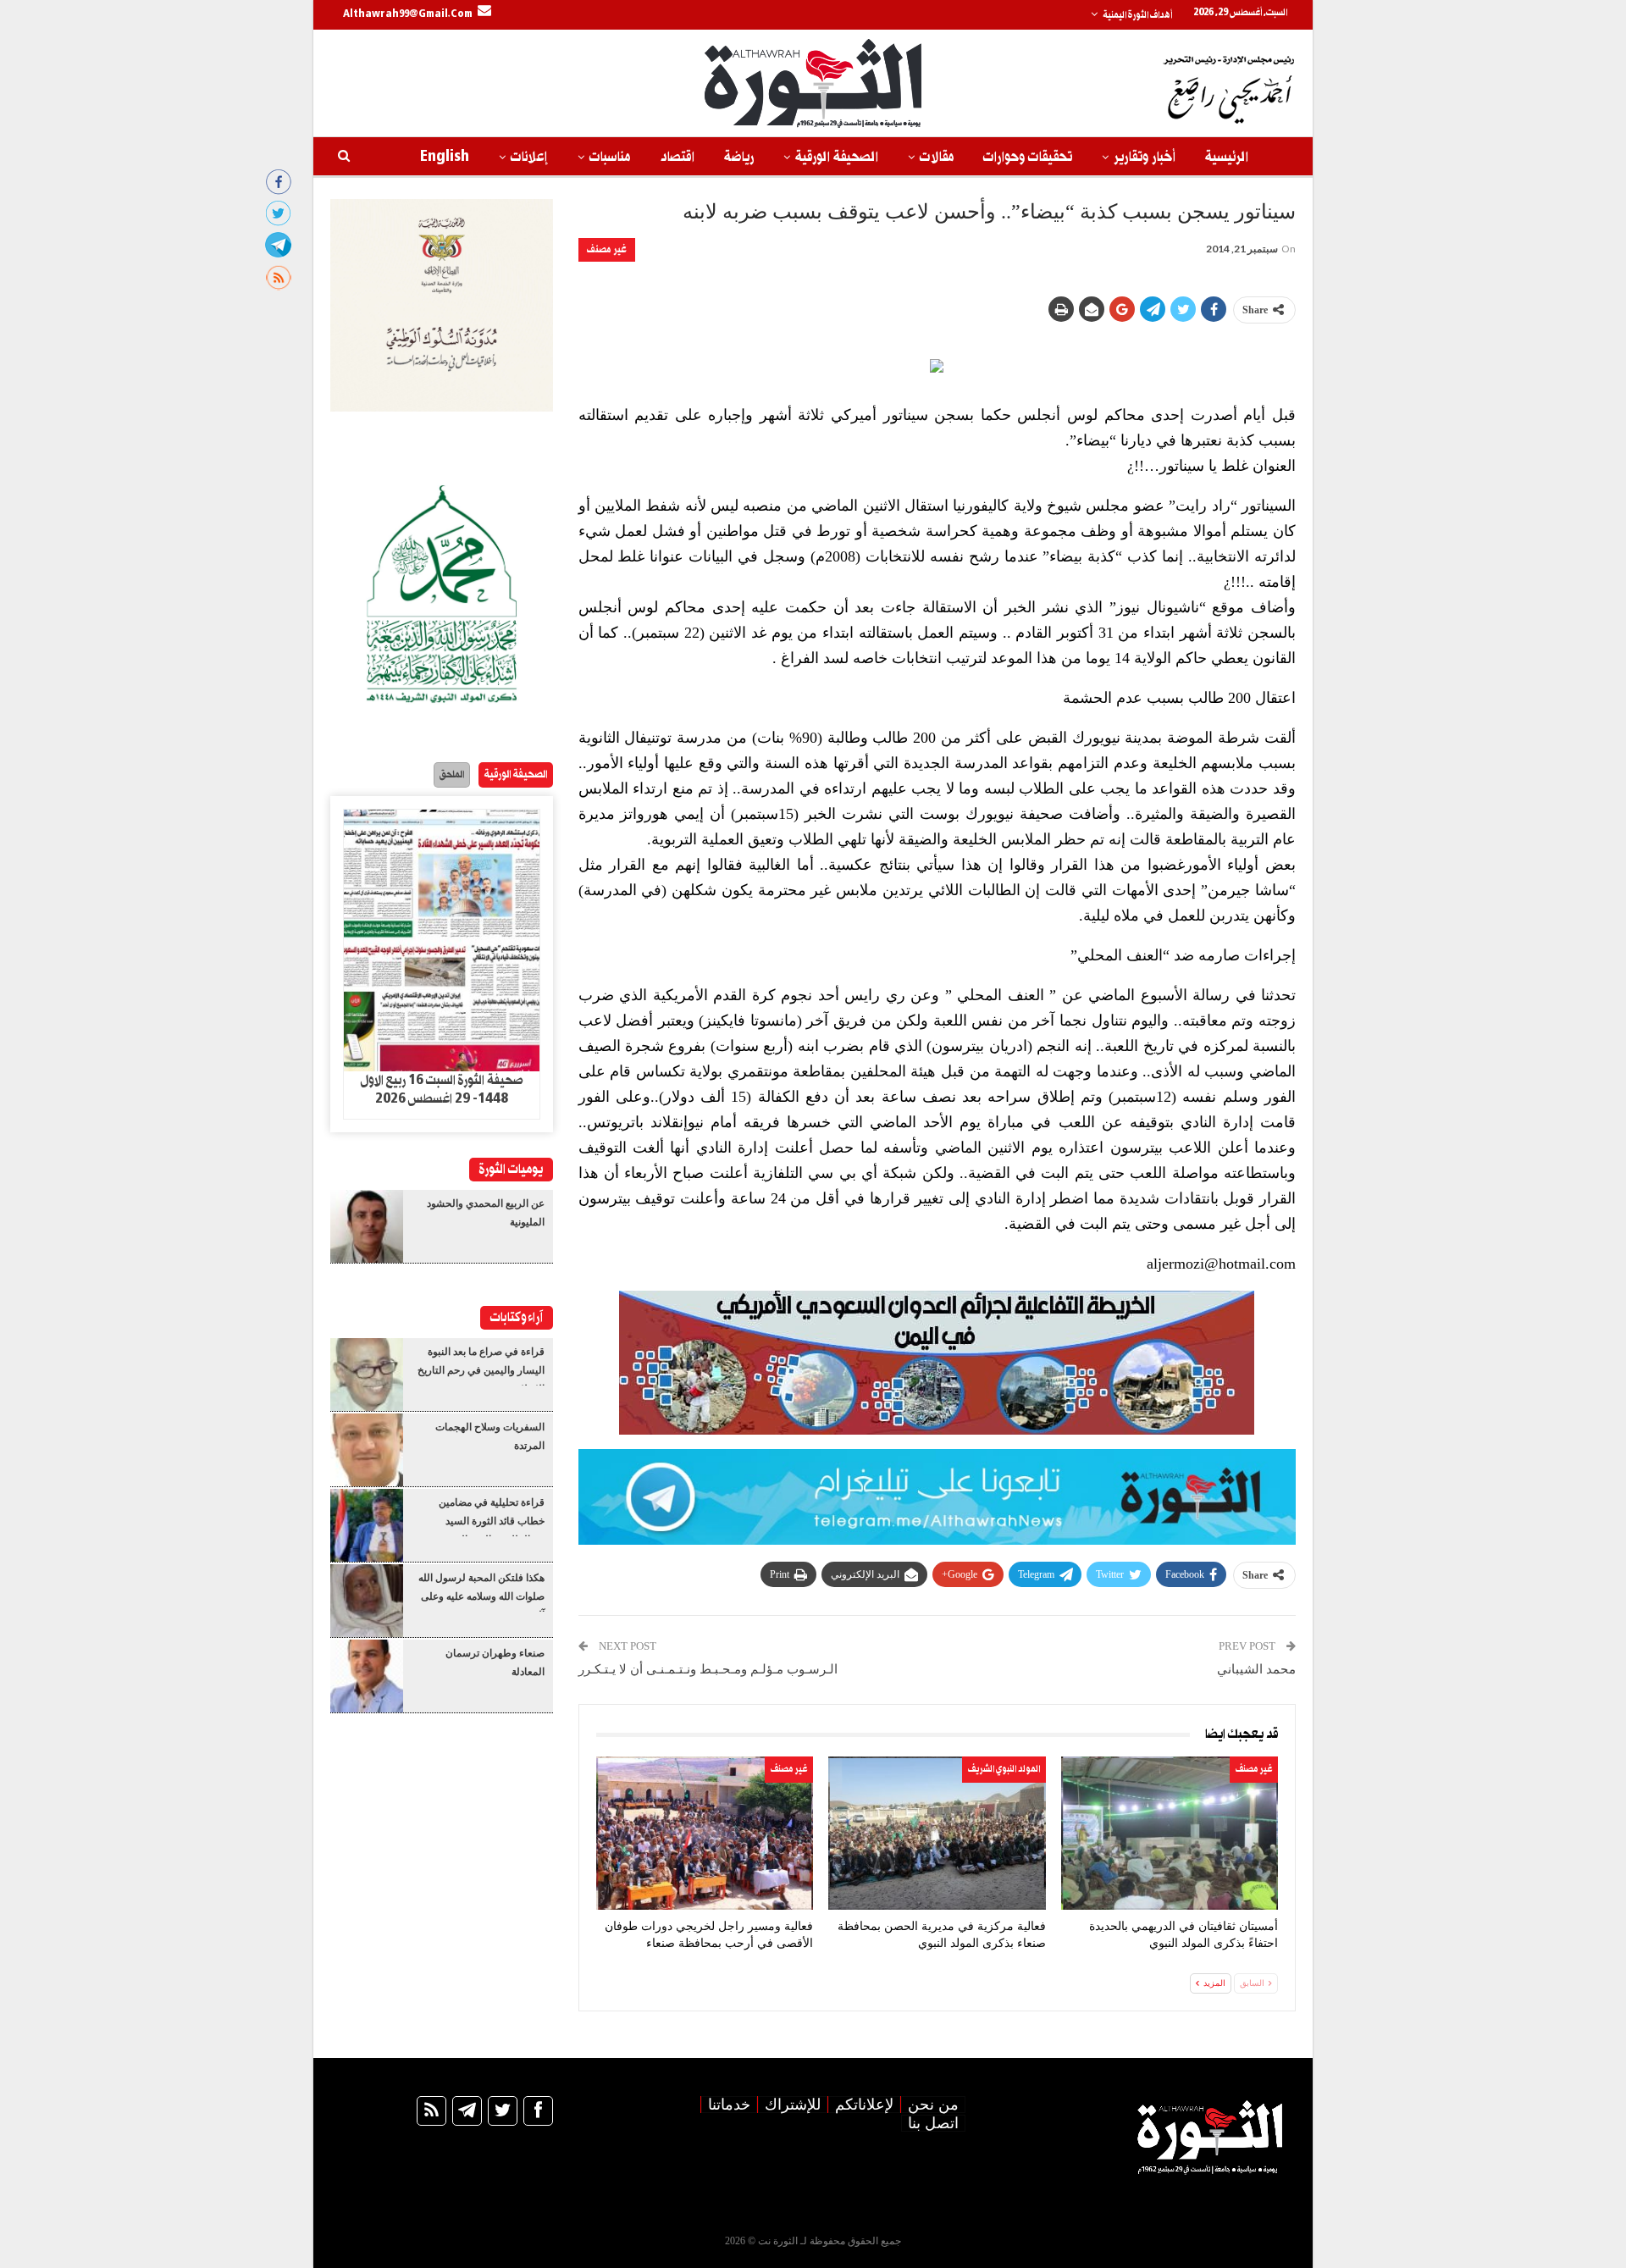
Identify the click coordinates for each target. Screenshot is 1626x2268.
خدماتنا (729, 2105)
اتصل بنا (933, 2123)
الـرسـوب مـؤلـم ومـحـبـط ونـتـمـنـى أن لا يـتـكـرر (708, 1669)
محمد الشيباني (1256, 1669)
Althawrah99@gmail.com (408, 14)
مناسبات (610, 157)
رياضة (739, 157)
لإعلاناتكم (864, 2105)
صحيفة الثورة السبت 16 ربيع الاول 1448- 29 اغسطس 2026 (442, 1090)
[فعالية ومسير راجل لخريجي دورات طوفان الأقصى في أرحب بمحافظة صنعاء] (705, 1833)
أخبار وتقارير (1145, 157)
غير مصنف (607, 249)
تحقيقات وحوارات (1028, 157)
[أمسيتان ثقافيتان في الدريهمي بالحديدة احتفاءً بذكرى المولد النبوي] (1170, 1833)
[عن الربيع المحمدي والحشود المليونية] (367, 1226)
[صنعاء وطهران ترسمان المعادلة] (367, 1676)
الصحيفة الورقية (837, 157)
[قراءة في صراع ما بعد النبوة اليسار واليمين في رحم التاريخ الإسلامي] (367, 1375)
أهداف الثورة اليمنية (1137, 15)
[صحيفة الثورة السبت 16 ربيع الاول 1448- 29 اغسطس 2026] (442, 941)
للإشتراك (793, 2105)
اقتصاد (677, 157)
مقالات (937, 157)
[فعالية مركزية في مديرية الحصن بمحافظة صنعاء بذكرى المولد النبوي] (937, 1833)
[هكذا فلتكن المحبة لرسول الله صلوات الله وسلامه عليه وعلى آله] (367, 1601)
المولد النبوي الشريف (1004, 1769)
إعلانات (529, 157)
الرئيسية (1227, 157)
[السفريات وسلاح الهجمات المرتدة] (367, 1450)
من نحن (933, 2105)
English (445, 157)
